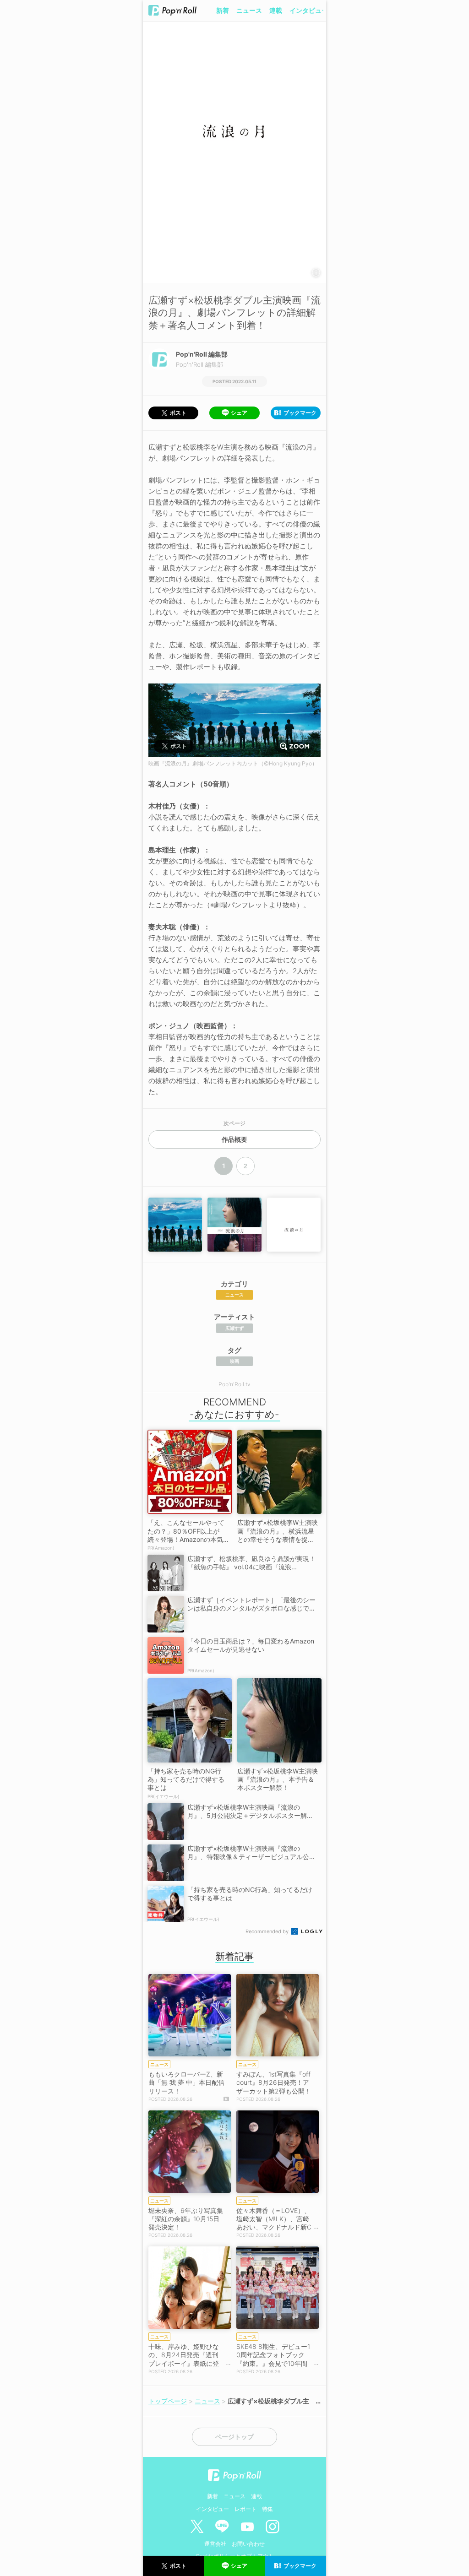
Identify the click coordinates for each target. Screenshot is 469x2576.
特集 (267, 2509)
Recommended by (268, 1931)
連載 (276, 10)
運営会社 (215, 2544)
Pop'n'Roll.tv (234, 1384)
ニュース (249, 10)
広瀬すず (234, 1328)
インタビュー (309, 10)
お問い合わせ (248, 2544)
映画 (234, 1361)
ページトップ (234, 2437)
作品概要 (234, 1139)
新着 (223, 10)
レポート (245, 2509)
